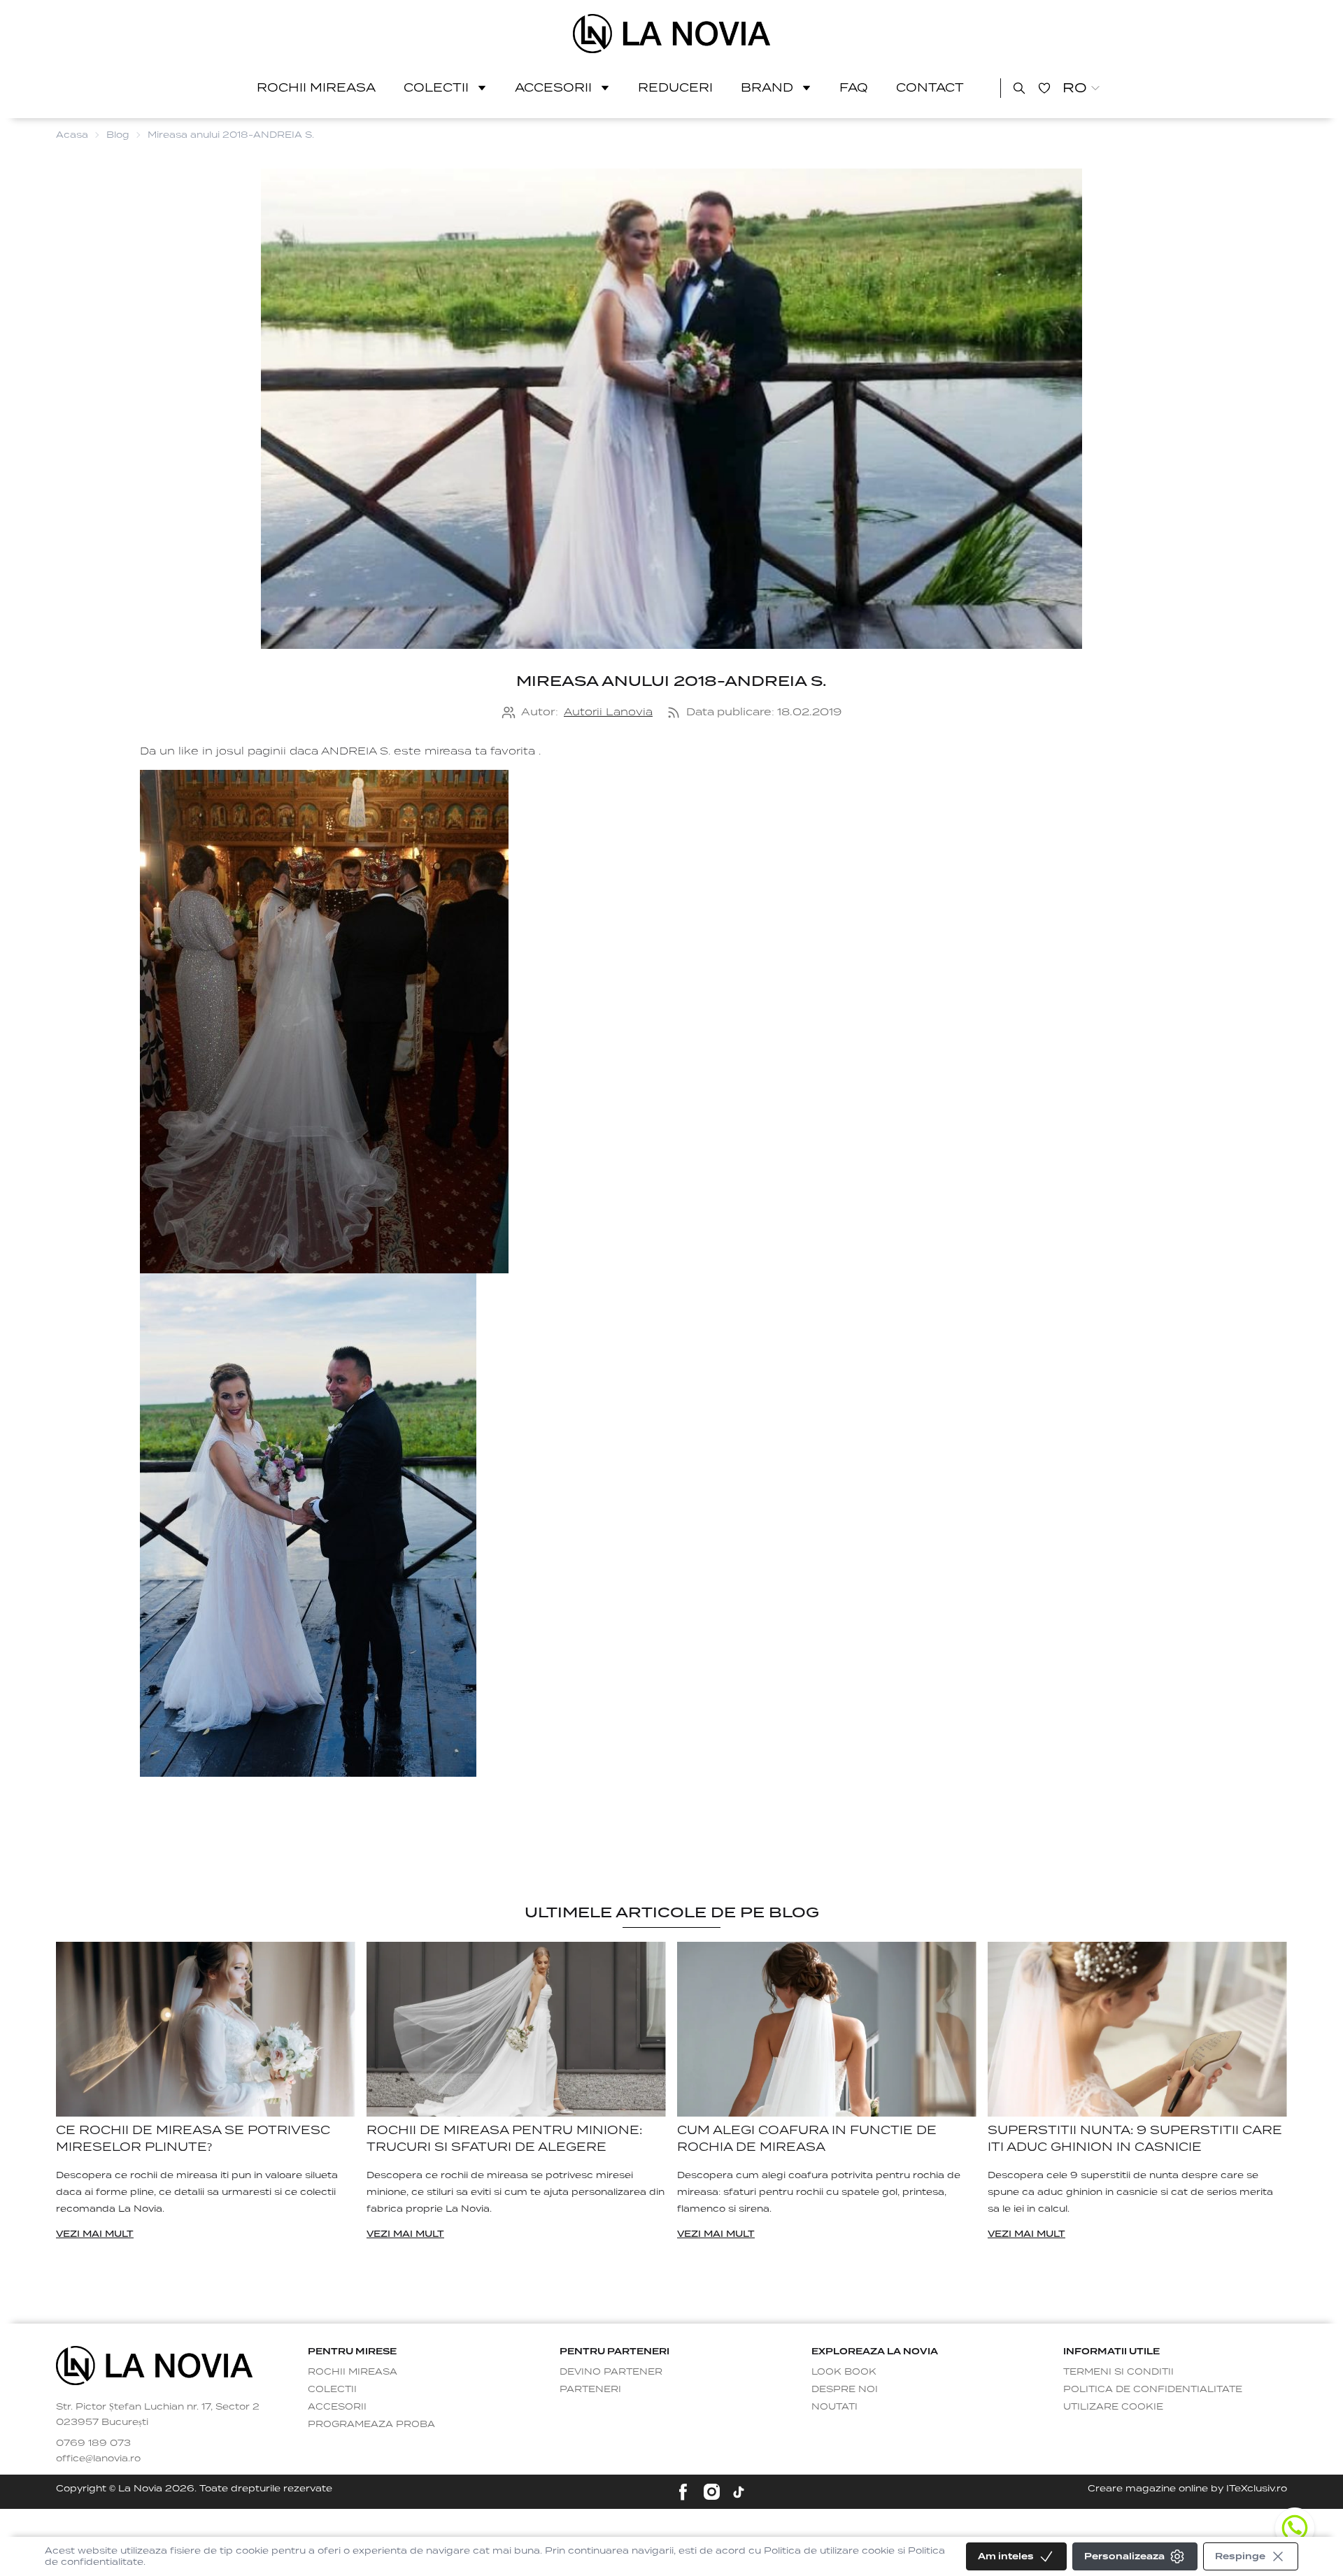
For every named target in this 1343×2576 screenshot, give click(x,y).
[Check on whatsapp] (1295, 2528)
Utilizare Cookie (1113, 2406)
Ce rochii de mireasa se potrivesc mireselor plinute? (193, 2139)
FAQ (854, 88)
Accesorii (553, 88)
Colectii (436, 88)
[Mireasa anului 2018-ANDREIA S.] (672, 34)
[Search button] (1019, 88)
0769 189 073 (93, 2443)
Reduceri (675, 88)
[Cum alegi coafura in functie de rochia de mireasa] (827, 2030)
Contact (930, 88)
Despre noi (845, 2389)
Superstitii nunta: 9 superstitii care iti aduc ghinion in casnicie (1135, 2139)
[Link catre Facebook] (683, 2492)
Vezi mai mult (95, 2234)
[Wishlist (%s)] (1044, 88)
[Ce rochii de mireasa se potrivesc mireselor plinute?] (206, 2030)
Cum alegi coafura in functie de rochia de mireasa (807, 2139)
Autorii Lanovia (608, 712)
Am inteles (1006, 2556)
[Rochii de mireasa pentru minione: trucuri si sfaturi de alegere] (516, 2030)
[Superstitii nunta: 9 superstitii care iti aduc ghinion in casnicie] (1137, 2030)
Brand (767, 88)
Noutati (834, 2406)
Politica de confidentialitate (1153, 2389)
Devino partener (611, 2371)
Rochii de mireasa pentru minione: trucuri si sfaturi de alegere (504, 2139)
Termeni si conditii (1118, 2371)
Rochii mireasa (316, 88)
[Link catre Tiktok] (739, 2492)
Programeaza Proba (371, 2424)
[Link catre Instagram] (712, 2492)
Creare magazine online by (1187, 2488)
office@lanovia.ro (98, 2458)
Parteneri (590, 2389)
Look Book (844, 2371)
